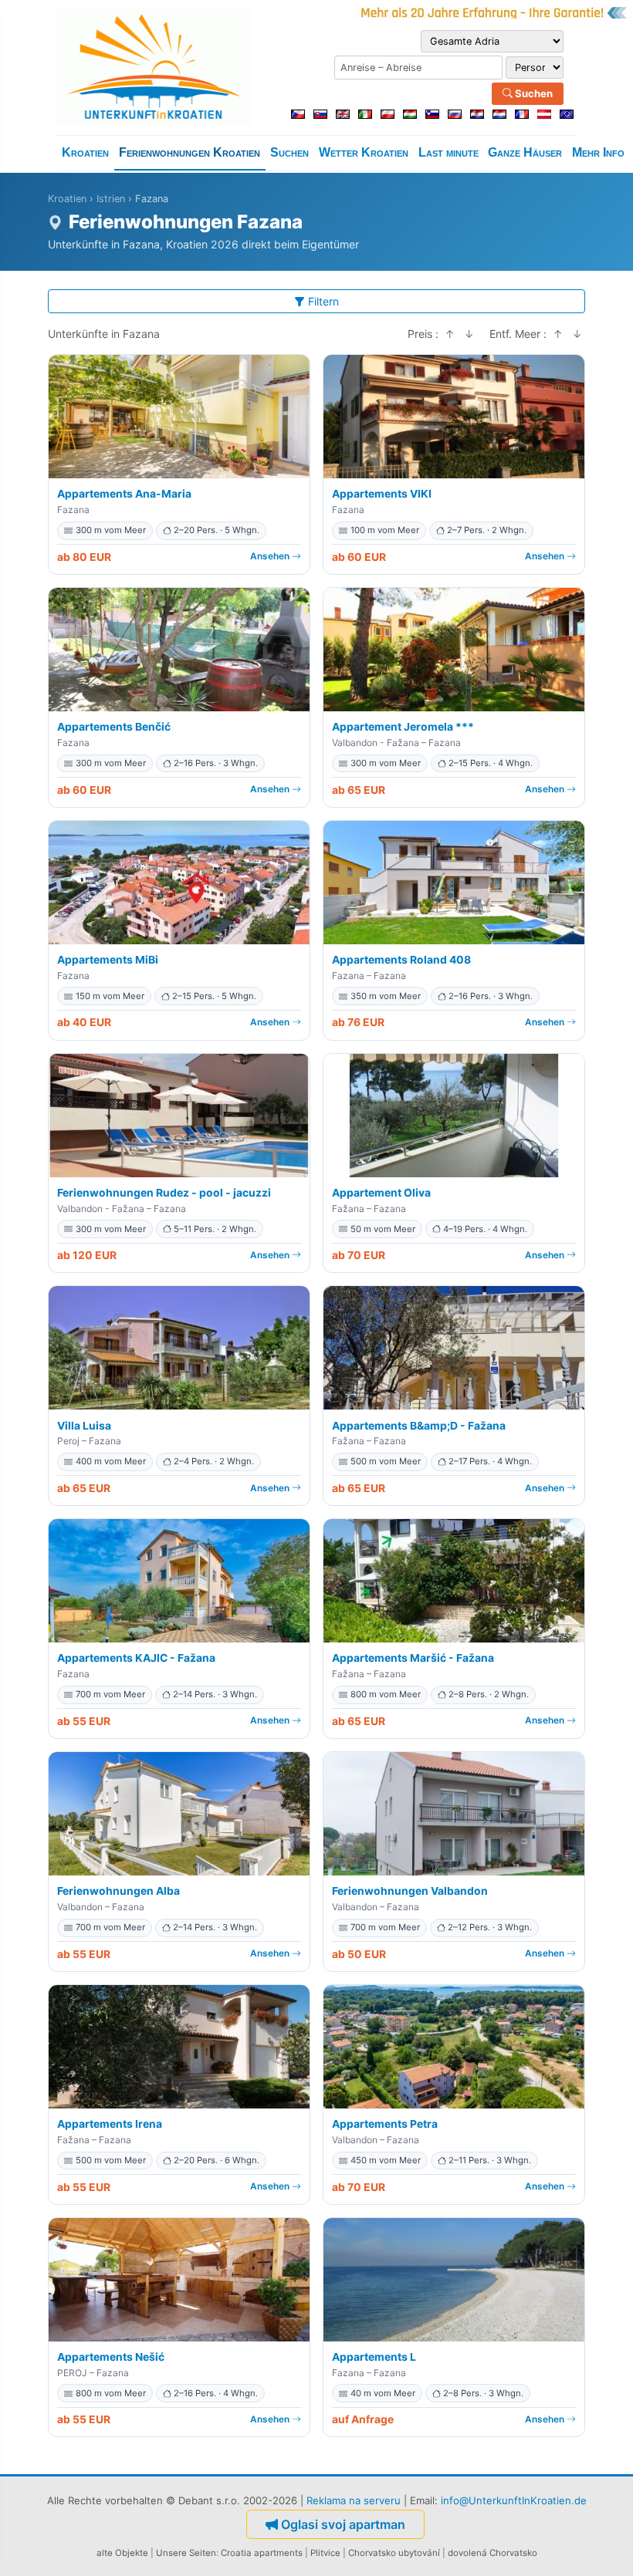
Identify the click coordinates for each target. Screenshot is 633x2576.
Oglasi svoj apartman (343, 2524)
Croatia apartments (262, 2553)
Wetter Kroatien (364, 152)
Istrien (111, 199)
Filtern (323, 301)
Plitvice (325, 2553)
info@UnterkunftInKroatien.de (514, 2500)
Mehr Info (598, 152)
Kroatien (85, 152)
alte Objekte (122, 2553)
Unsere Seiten (186, 2553)
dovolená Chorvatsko (493, 2553)
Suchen (533, 93)
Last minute (449, 152)
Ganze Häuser (525, 152)
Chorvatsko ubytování (394, 2553)
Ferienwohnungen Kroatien (190, 152)
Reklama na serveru (354, 2500)
